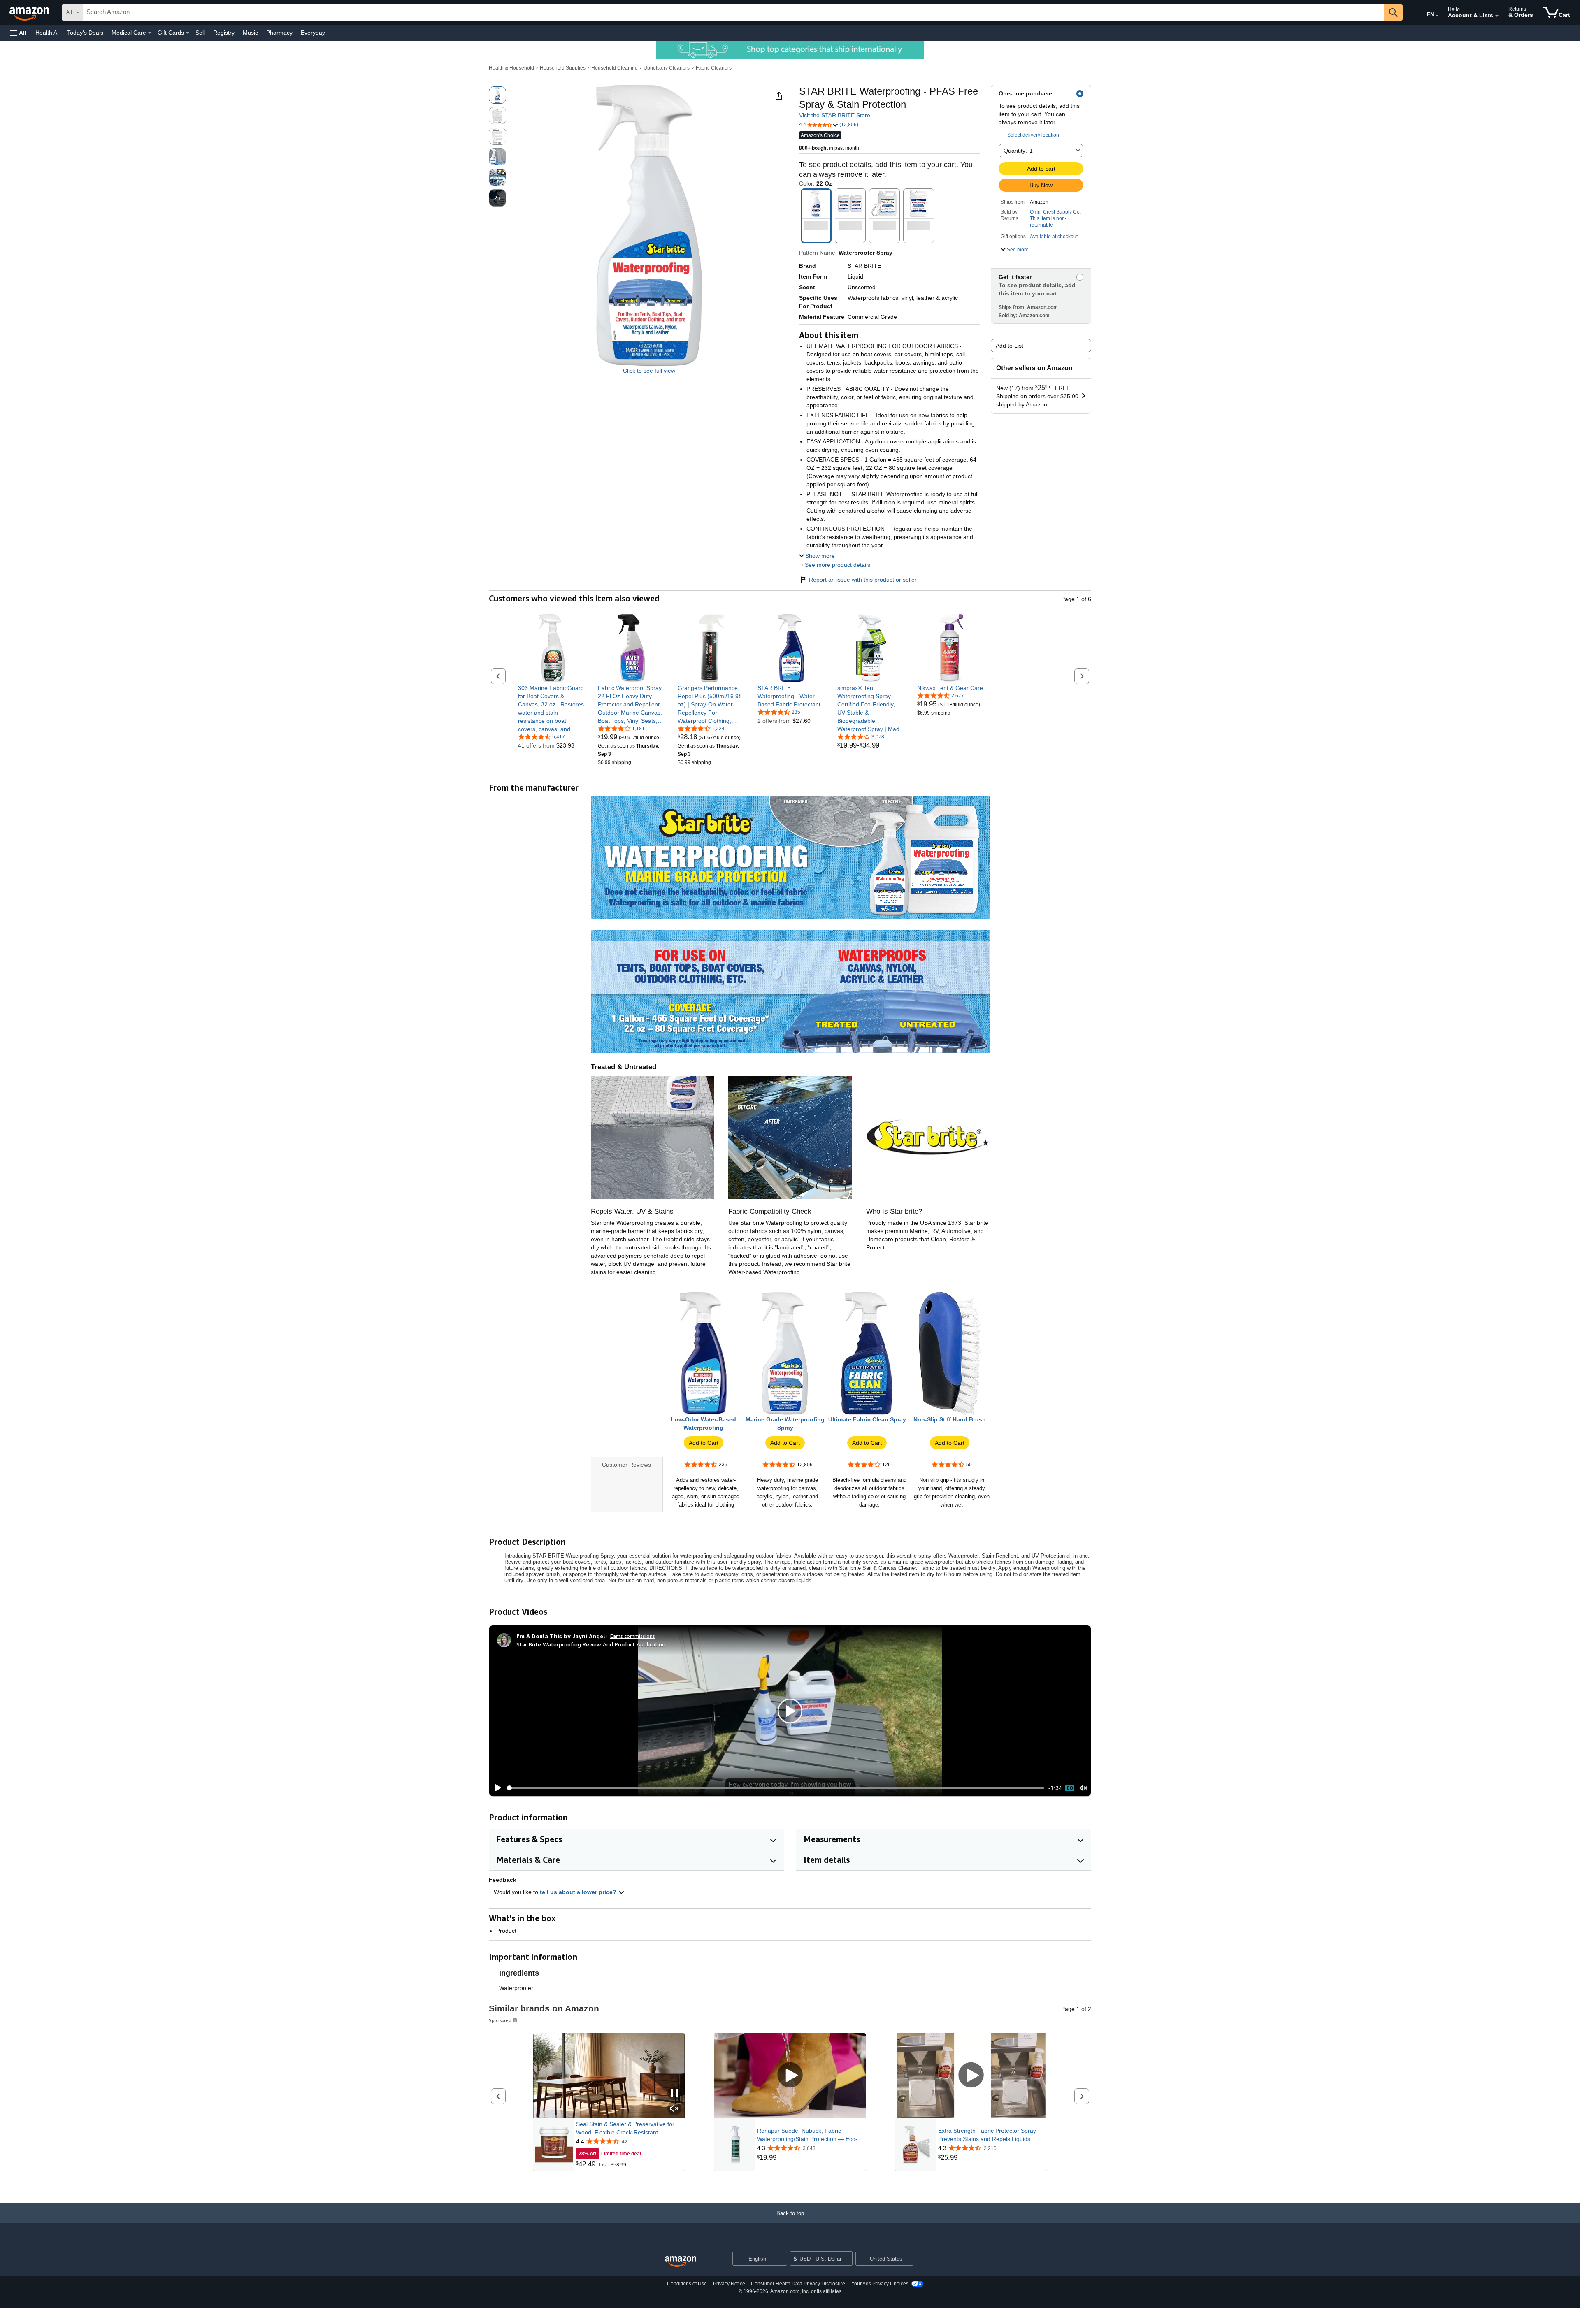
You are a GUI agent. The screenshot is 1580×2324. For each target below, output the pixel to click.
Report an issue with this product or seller (863, 580)
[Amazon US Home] (681, 2262)
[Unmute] (1083, 1788)
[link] (552, 708)
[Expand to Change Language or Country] (1437, 16)
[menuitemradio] (1070, 1788)
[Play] (496, 1788)
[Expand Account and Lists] (1497, 16)
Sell (200, 33)
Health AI (47, 33)
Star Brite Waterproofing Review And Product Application (591, 1644)
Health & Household (511, 68)
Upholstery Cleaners (667, 68)
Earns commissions (633, 1636)
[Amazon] (30, 12)
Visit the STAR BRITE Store (835, 115)
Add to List (1010, 346)
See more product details (838, 565)
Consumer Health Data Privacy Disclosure (798, 2284)
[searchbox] (734, 12)
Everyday (313, 33)
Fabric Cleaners (714, 68)
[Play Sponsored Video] (790, 2076)
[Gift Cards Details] (188, 33)
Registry (224, 33)
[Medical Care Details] (150, 33)
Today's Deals (85, 33)
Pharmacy (279, 33)
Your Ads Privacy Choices (880, 2284)
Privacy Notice (729, 2284)
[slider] (775, 1788)
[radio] (497, 95)
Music (250, 33)
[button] (18, 33)
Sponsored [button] (500, 2020)
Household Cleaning (615, 68)
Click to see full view (649, 371)
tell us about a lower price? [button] (579, 1892)
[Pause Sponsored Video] (674, 2094)
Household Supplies (563, 68)
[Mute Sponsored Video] (674, 2109)
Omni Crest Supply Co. (1055, 212)
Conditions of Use (687, 2284)
